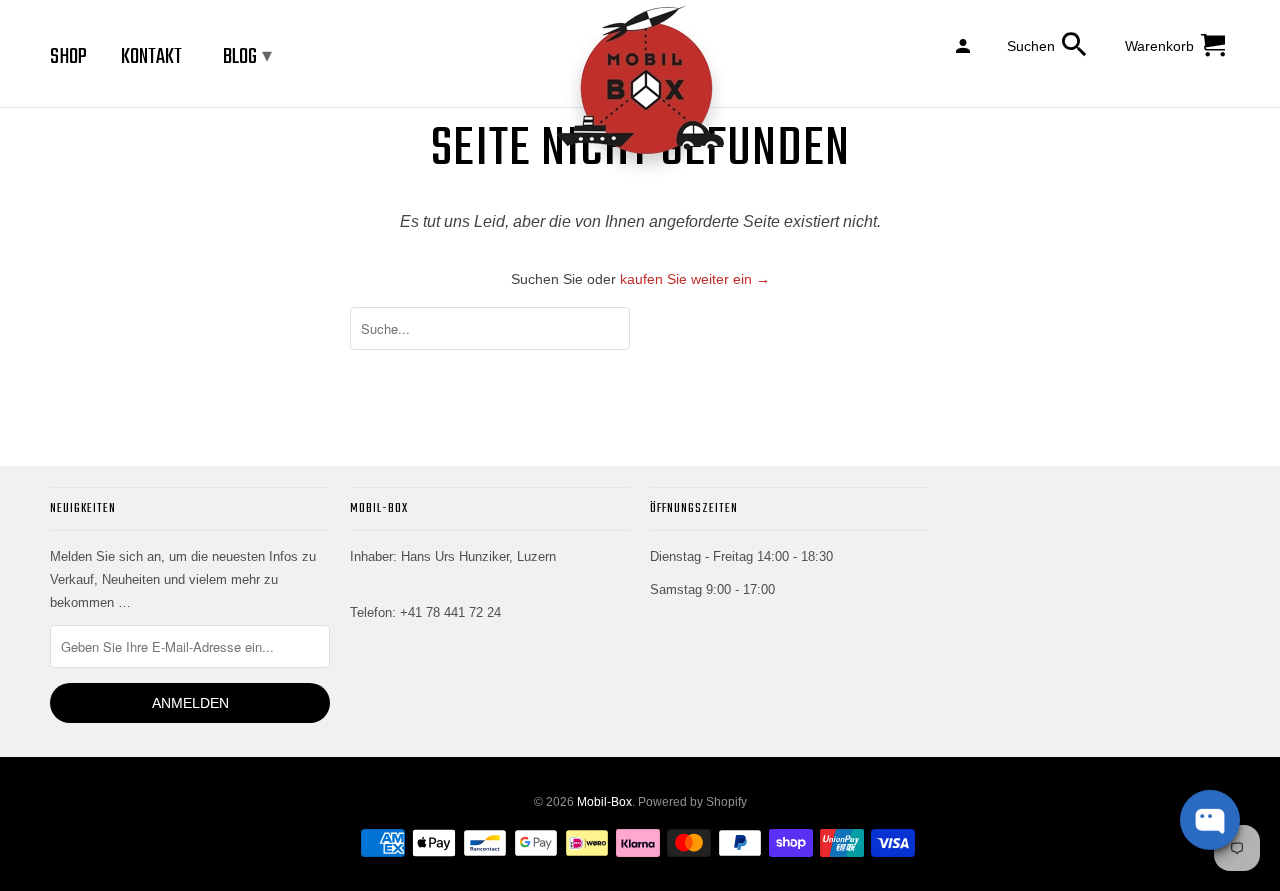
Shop (68, 57)
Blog (247, 57)
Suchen (1031, 46)
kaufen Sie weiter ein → (695, 279)
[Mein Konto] (964, 45)
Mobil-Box (604, 802)
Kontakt (151, 57)
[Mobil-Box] (640, 93)
